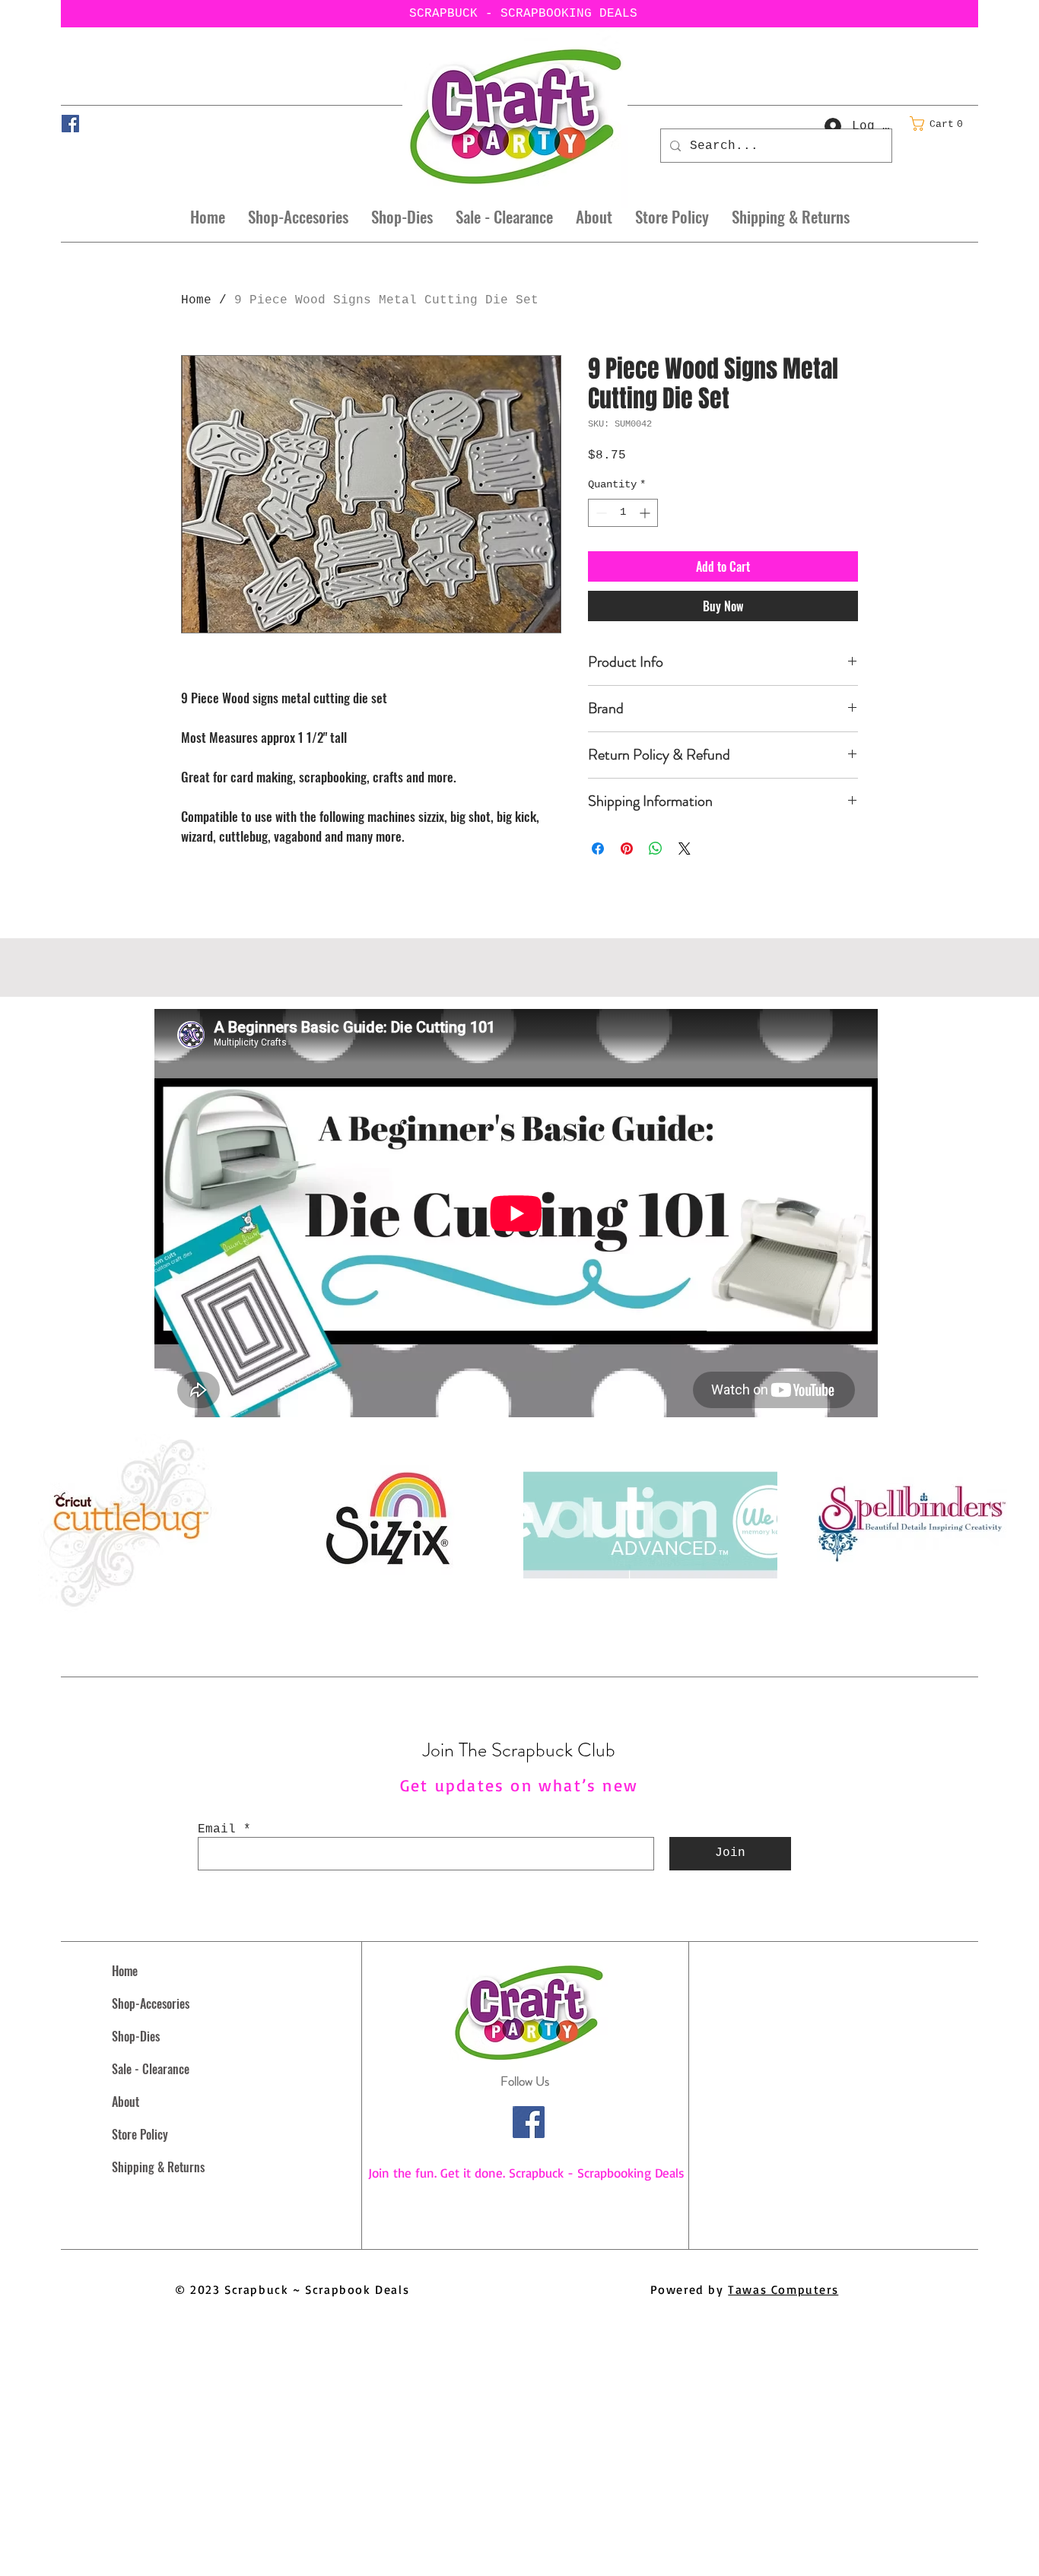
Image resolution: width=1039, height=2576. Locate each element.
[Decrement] (600, 513)
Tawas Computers (783, 2289)
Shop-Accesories (151, 2003)
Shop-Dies (136, 2036)
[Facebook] (70, 124)
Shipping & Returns (158, 2167)
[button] (941, 124)
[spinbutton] (623, 513)
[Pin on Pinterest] (627, 849)
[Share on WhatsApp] (656, 849)
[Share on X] (685, 849)
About (126, 2102)
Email (217, 1829)
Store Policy (140, 2134)
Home (196, 300)
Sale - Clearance (151, 2069)
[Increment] (646, 513)
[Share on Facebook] (598, 849)
